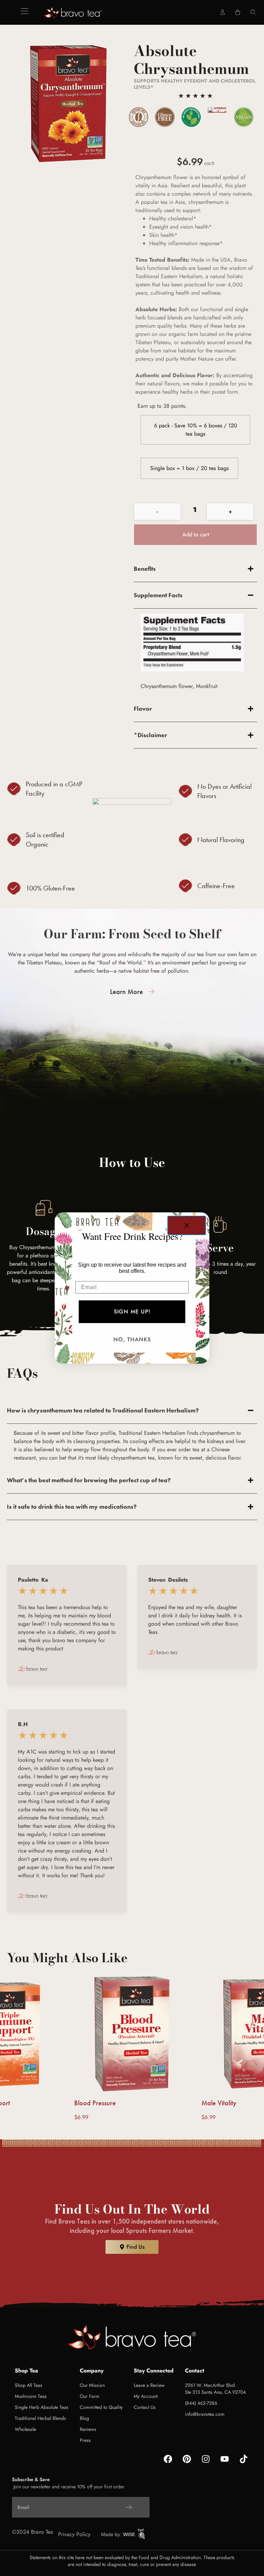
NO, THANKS (132, 1339)
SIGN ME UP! (132, 1312)
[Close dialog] (187, 1225)
